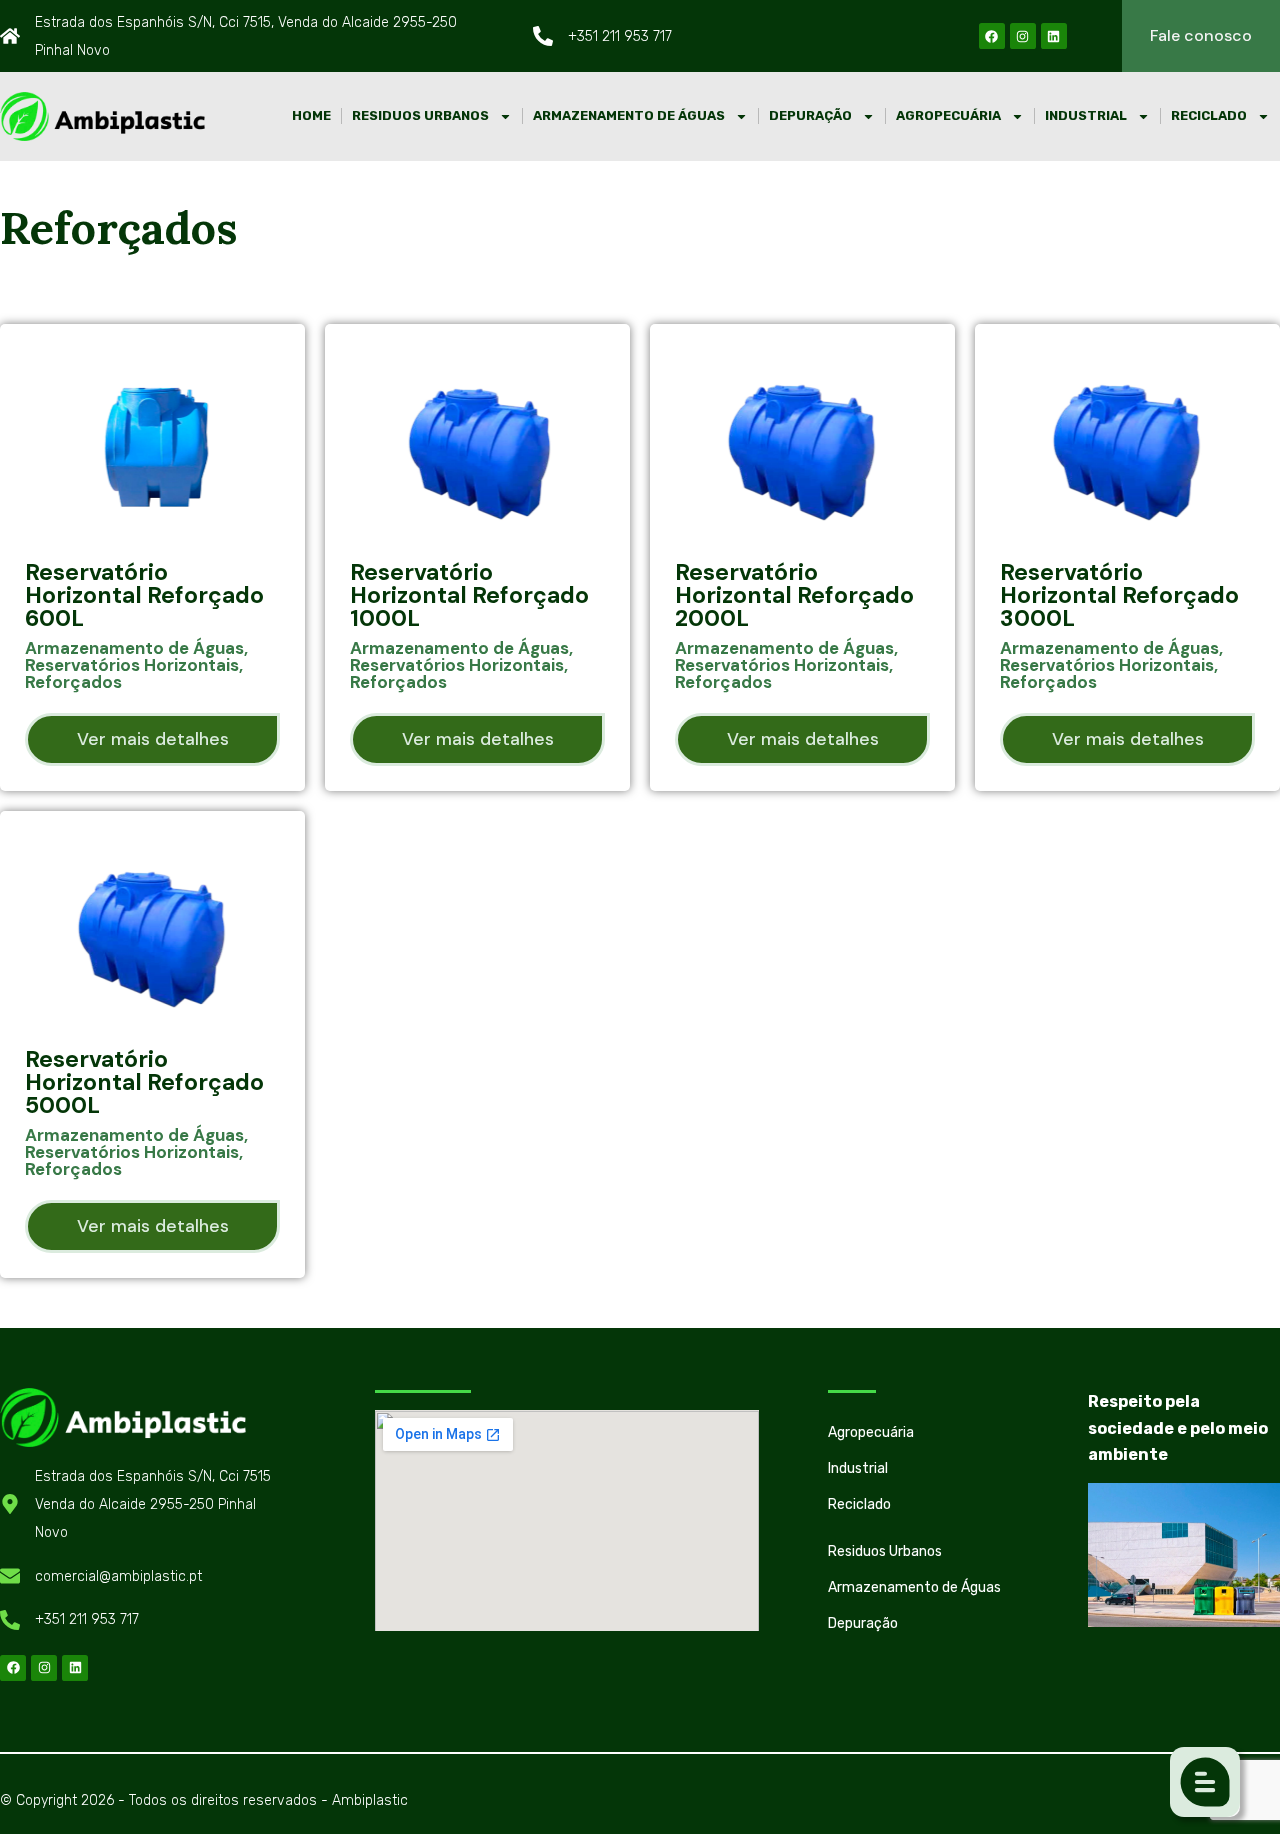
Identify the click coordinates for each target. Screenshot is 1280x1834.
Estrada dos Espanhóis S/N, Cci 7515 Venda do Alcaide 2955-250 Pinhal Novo (153, 1505)
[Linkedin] (1054, 36)
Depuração (810, 115)
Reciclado (1209, 115)
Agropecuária (948, 115)
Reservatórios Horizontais (132, 665)
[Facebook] (992, 36)
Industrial (1086, 115)
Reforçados (73, 682)
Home (311, 115)
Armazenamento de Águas (629, 115)
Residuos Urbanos (420, 115)
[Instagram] (1023, 36)
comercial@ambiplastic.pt (118, 1576)
